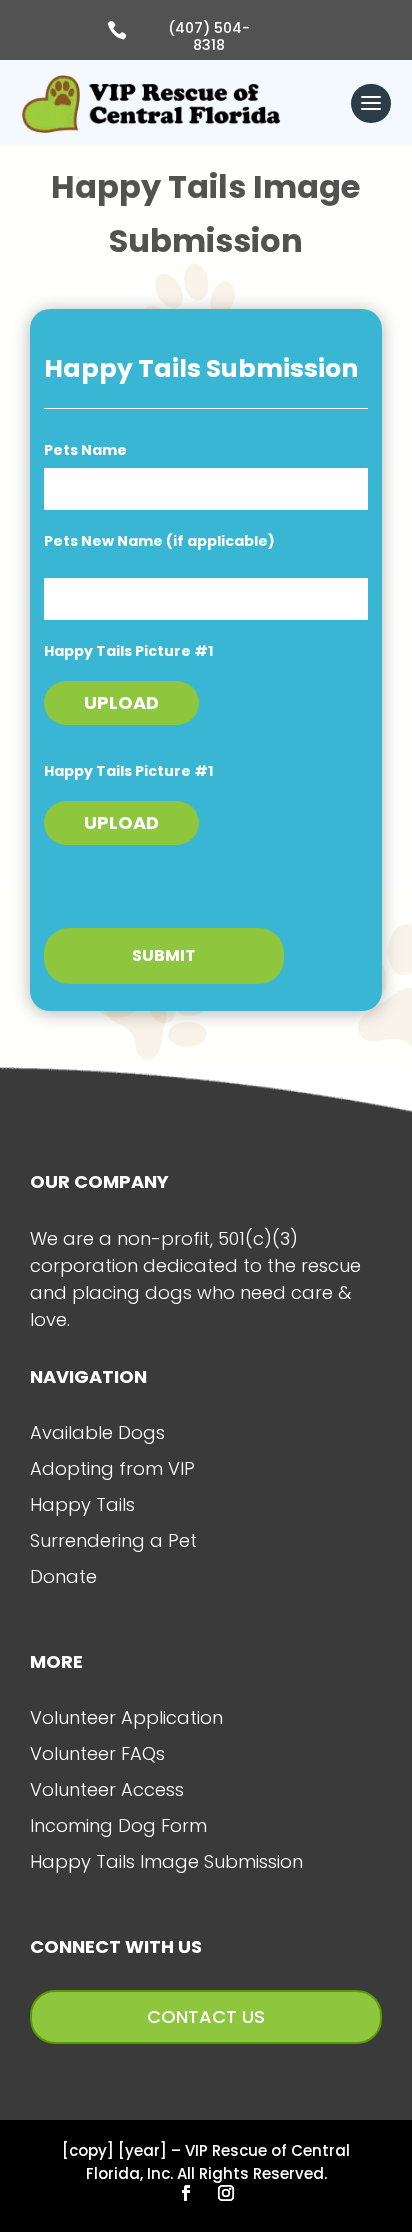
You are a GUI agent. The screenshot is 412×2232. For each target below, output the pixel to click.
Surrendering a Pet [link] (113, 1540)
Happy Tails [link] (82, 1504)
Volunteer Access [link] (107, 1789)
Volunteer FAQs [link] (97, 1753)
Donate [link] (63, 1576)
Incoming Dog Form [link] (118, 1825)
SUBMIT (164, 955)
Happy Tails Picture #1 (128, 651)
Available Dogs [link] (97, 1432)
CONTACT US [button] (206, 2016)
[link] (151, 104)
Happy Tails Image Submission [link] (166, 1861)
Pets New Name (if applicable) (159, 541)
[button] (371, 105)
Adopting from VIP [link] (112, 1468)
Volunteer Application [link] (126, 1717)
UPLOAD (121, 702)
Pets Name (85, 450)
